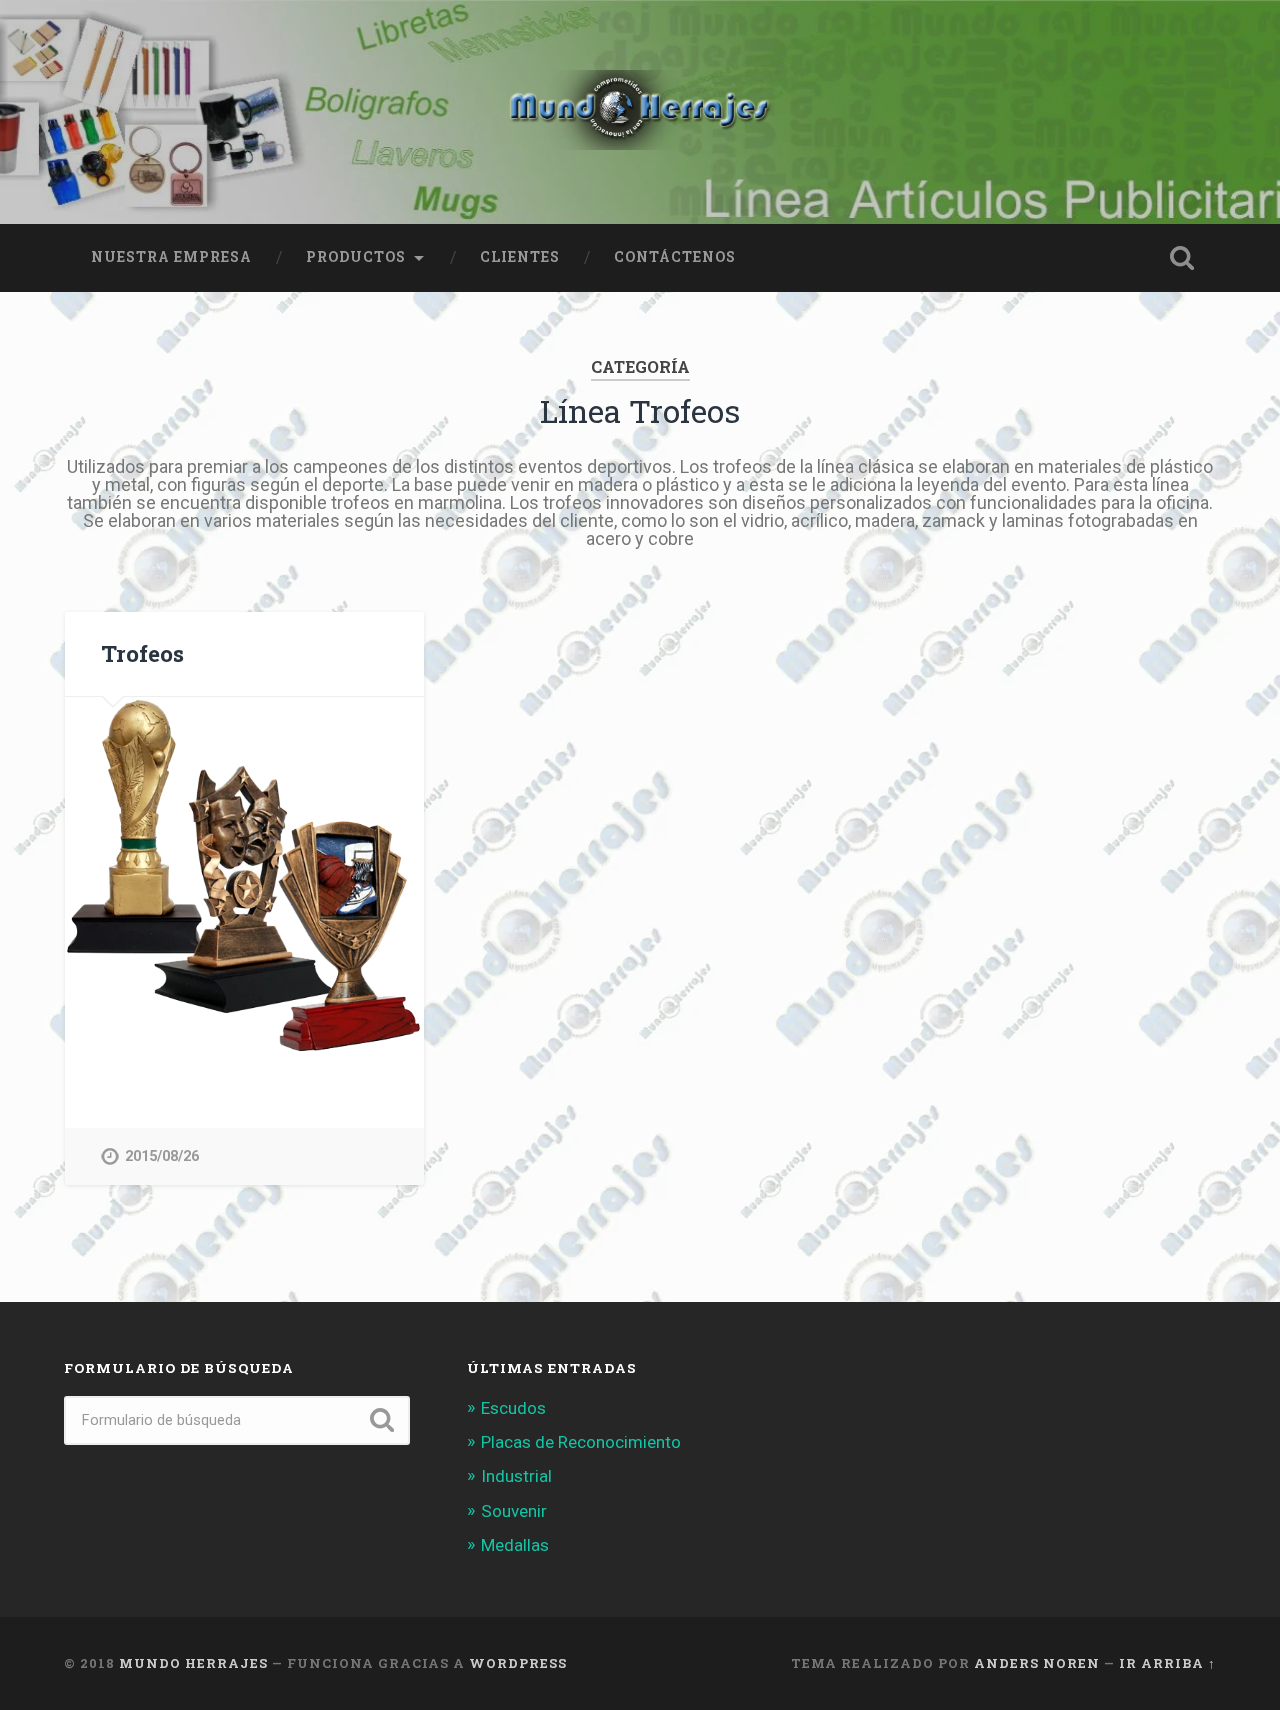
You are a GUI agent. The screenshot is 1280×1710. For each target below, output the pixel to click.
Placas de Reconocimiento (581, 1442)
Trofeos (142, 653)
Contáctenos (675, 257)
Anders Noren (1037, 1663)
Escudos (513, 1408)
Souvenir (514, 1511)
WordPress (518, 1663)
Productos (356, 257)
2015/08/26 (162, 1156)
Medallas (515, 1545)
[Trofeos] (244, 876)
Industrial (516, 1476)
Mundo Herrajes (193, 1663)
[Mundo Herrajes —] (640, 112)
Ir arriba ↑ (1167, 1663)
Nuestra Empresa (171, 257)
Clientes (520, 257)
